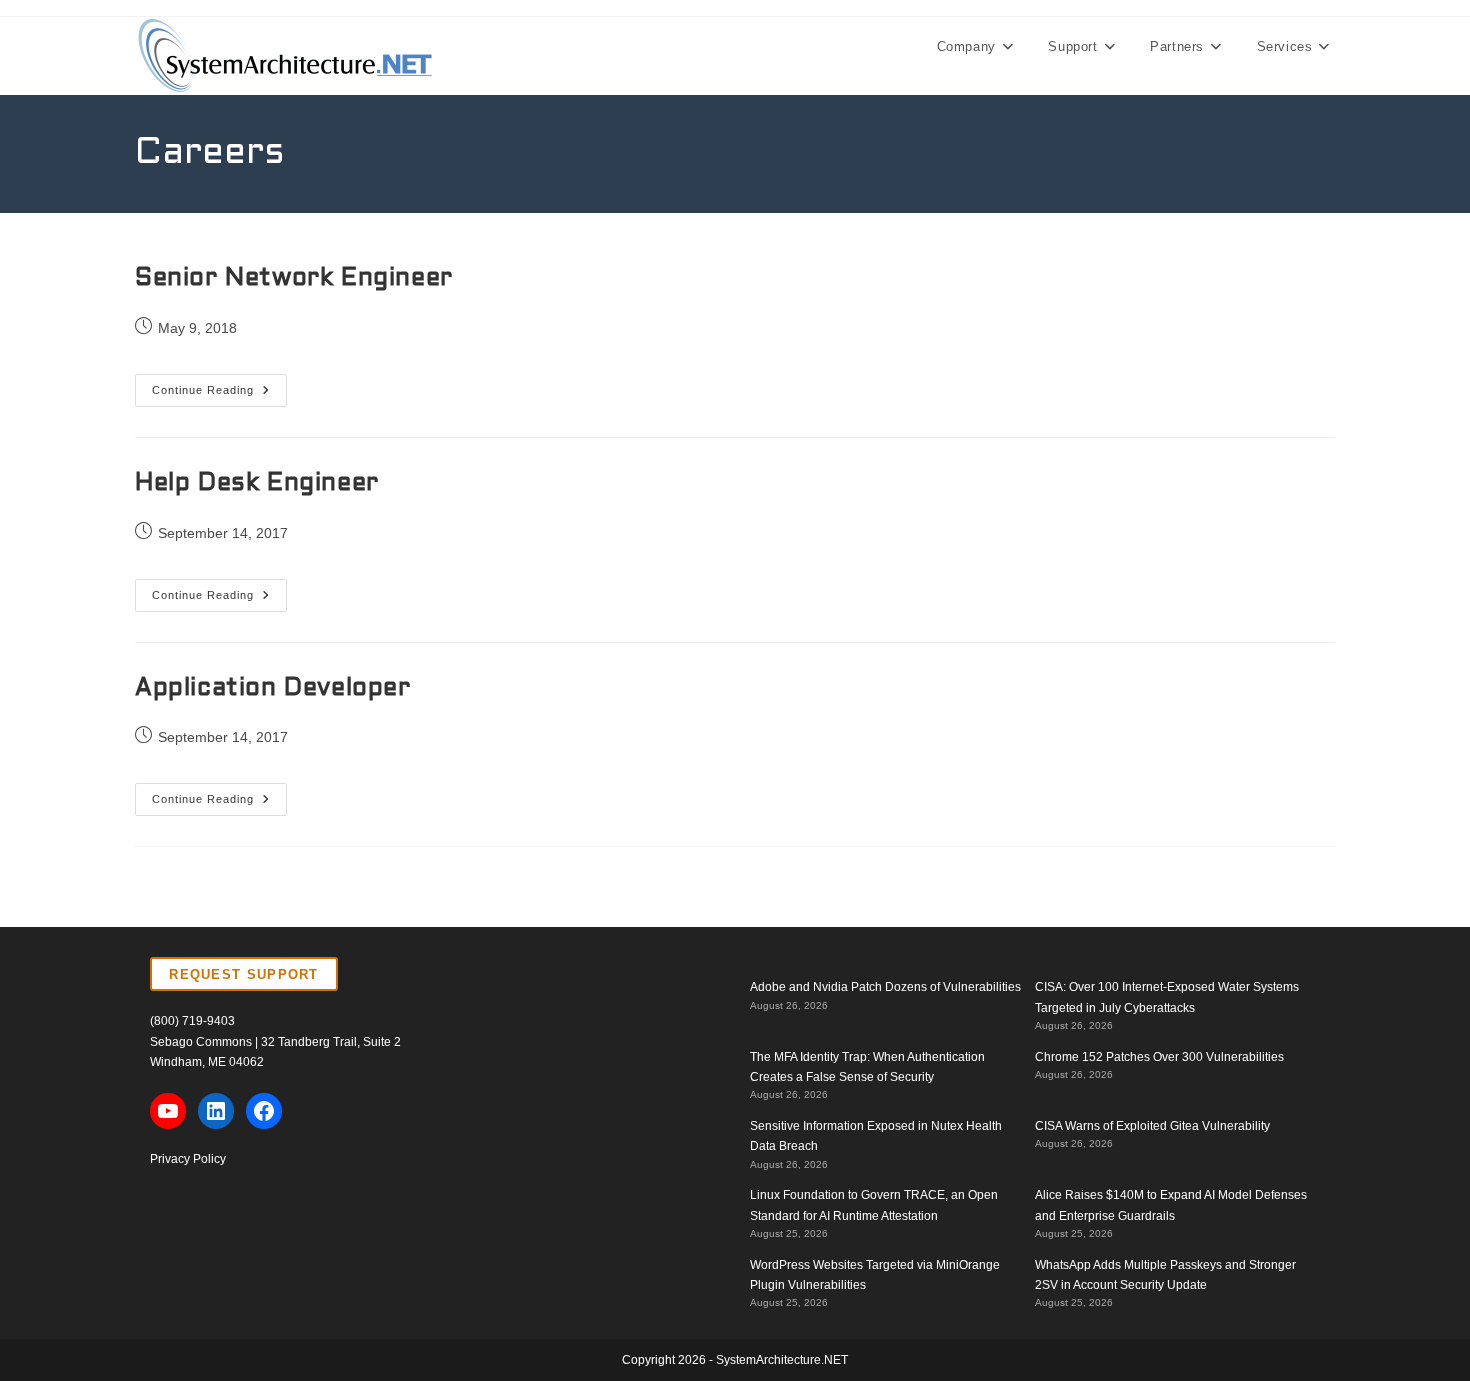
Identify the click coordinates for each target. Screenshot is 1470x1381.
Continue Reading (219, 395)
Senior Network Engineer (294, 279)
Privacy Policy (188, 1159)
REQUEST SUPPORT (244, 974)
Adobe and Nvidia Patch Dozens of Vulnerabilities (885, 987)
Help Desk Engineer (257, 484)
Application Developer (273, 689)
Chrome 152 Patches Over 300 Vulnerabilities (1159, 1057)
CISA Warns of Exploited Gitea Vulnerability (1152, 1126)
